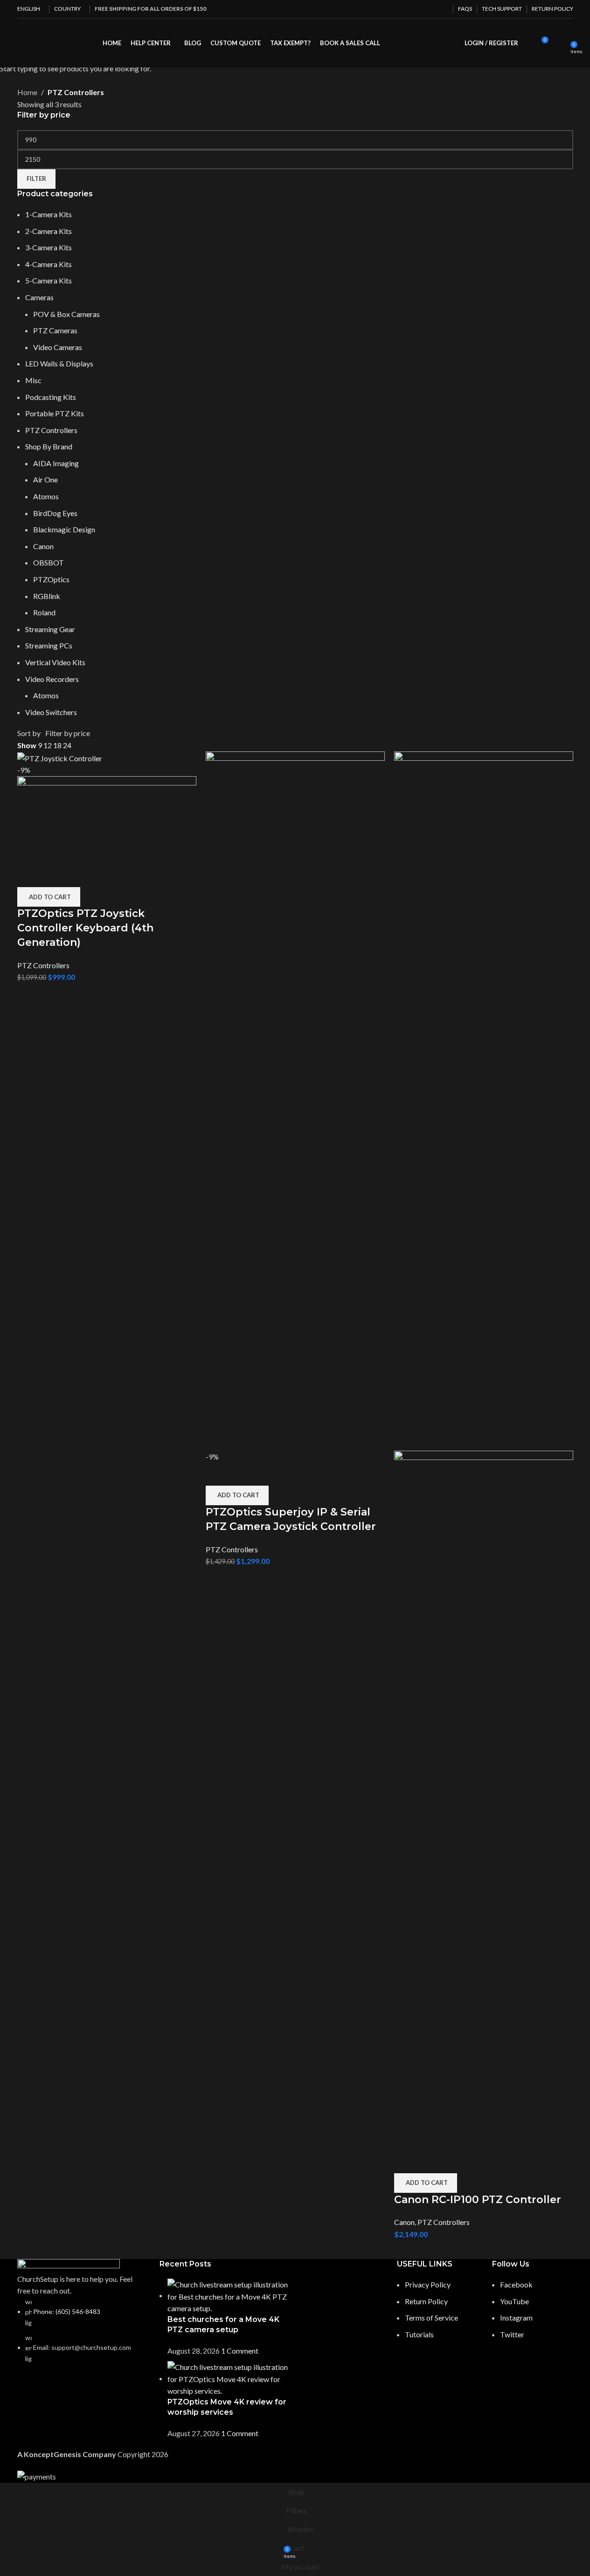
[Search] (528, 43)
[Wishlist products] (560, 43)
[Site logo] (18, 43)
